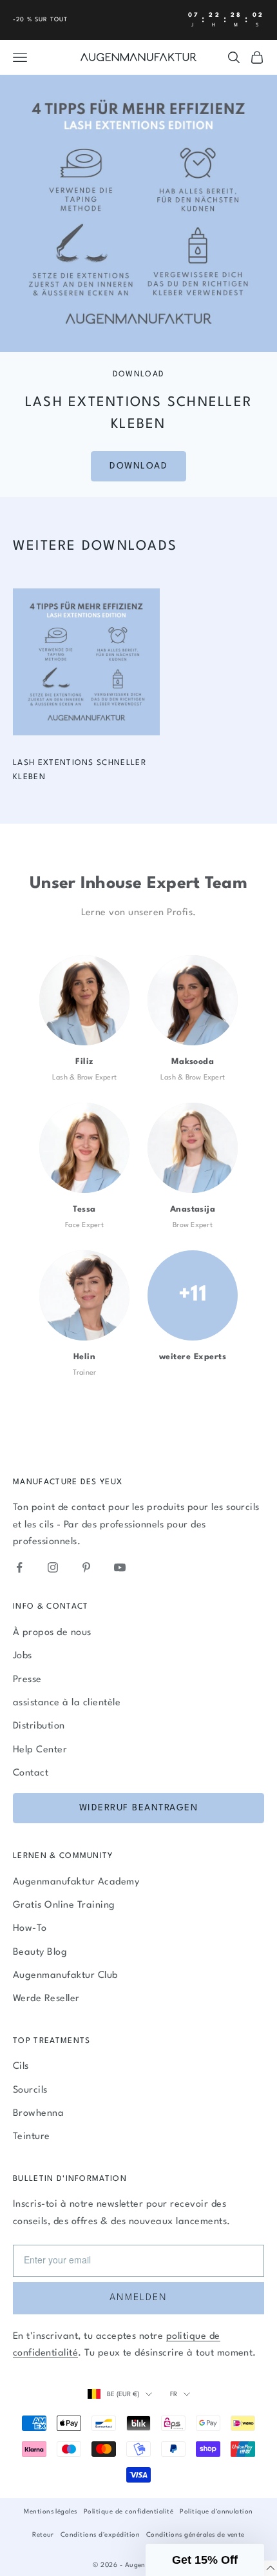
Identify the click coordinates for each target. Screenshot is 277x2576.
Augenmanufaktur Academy (76, 1882)
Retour (43, 2535)
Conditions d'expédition (100, 2535)
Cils (21, 2067)
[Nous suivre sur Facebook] (19, 1567)
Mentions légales (51, 2512)
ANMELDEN (138, 2298)
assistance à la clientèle (67, 1703)
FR (174, 2394)
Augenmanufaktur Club (65, 1976)
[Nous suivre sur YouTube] (120, 1567)
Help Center (40, 1750)
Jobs (23, 1656)
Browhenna (38, 2114)
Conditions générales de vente (196, 2535)
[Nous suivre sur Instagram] (53, 1567)
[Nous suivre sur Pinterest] (86, 1567)
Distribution (39, 1726)
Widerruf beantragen (139, 1808)
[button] (205, 2560)
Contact (31, 1773)
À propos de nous (52, 1633)
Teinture (32, 2137)
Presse (27, 1680)
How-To (30, 1929)
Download (138, 466)
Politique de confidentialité (129, 2512)
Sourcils (30, 2090)
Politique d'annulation (216, 2512)
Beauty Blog (40, 1952)
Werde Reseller (46, 1999)
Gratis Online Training (64, 1905)
